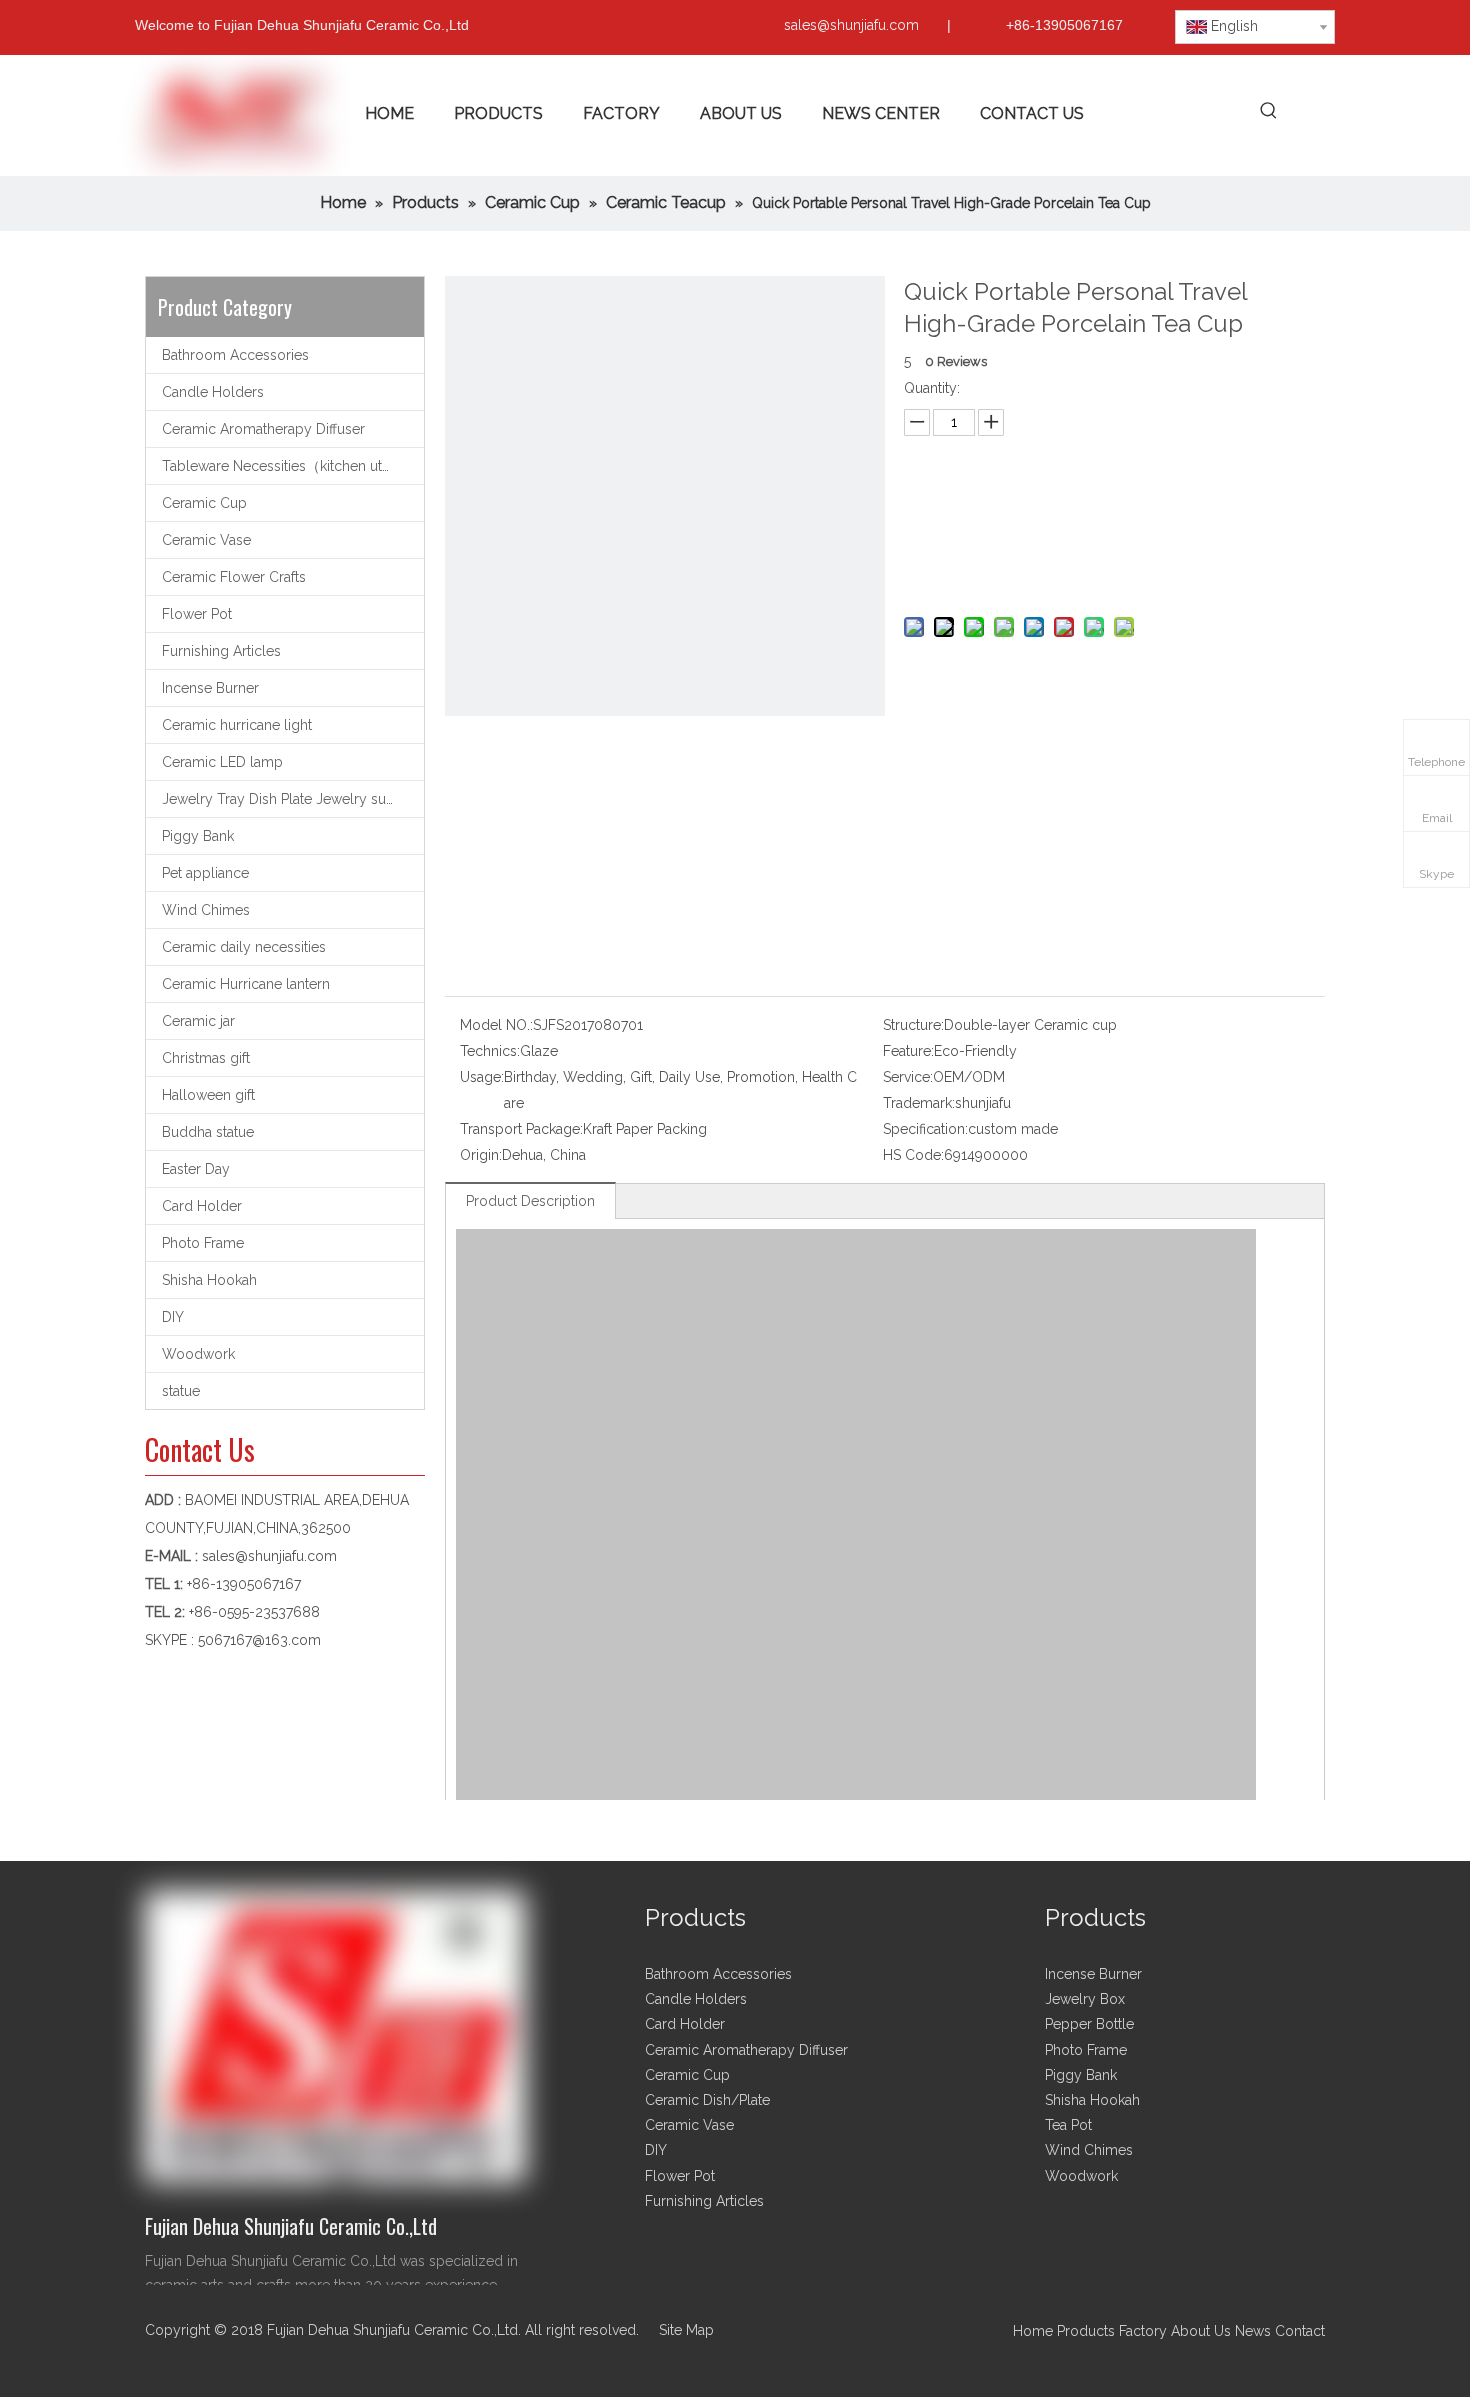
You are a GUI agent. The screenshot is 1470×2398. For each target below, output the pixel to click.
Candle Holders (213, 392)
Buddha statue (208, 1132)
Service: (908, 1077)
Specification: (925, 1129)
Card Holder (202, 1206)
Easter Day (196, 1169)
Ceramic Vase (206, 540)
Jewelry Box (1085, 1999)
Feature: (908, 1051)
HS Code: (913, 1155)
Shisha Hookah (209, 1280)
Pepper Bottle (1089, 2024)
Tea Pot (1068, 2125)
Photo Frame (203, 1243)
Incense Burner (210, 688)
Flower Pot (197, 614)
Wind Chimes (206, 910)
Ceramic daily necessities (244, 947)
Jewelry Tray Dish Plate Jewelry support (292, 799)
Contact (1300, 2331)
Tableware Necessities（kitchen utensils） (293, 466)
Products (1088, 2331)
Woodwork (198, 1354)
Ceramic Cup (204, 503)
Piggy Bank (198, 836)
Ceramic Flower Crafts (234, 577)
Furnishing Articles (221, 651)
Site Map (686, 2330)
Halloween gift (208, 1095)
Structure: (913, 1025)
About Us (1201, 2331)
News (1253, 2331)
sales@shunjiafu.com (851, 25)
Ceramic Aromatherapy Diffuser (263, 429)
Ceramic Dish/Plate (707, 2100)
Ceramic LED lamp (222, 762)
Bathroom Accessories (235, 355)
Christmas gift (206, 1058)
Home (1033, 2331)
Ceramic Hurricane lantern (246, 984)
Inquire (1109, 515)
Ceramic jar (198, 1021)
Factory (1143, 2331)
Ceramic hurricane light (237, 725)
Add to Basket (1109, 565)
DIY (173, 1317)
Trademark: (919, 1103)
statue (181, 1391)
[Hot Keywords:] (1268, 111)
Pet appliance (205, 873)
